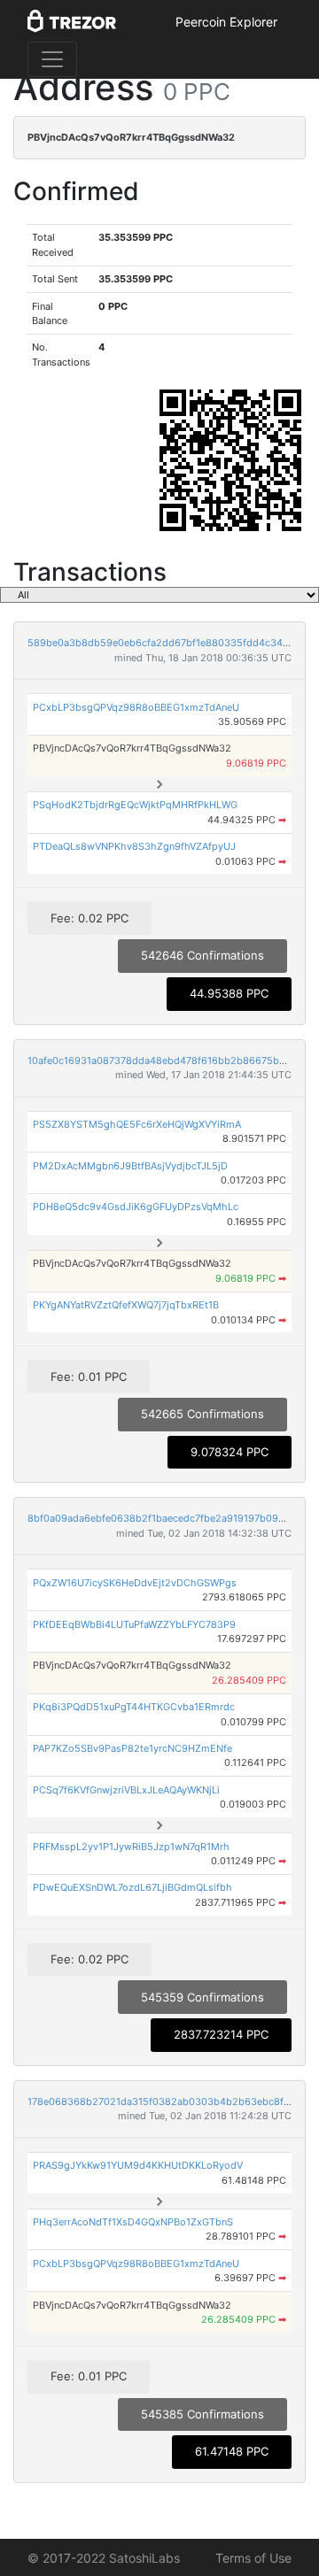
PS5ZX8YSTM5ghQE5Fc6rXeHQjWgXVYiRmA (137, 1124)
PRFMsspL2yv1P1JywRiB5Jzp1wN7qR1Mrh (131, 1847)
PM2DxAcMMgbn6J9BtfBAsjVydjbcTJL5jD (130, 1166)
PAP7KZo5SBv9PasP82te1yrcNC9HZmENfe (132, 1748)
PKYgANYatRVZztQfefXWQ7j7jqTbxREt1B (126, 1305)
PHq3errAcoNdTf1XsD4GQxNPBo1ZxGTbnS (133, 2222)
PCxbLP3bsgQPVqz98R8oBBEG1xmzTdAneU (136, 707)
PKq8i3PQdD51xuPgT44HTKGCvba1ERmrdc (134, 1707)
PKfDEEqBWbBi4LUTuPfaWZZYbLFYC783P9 (134, 1624)
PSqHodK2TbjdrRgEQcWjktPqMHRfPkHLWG (135, 805)
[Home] (72, 22)
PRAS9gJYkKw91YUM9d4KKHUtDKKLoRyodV (138, 2165)
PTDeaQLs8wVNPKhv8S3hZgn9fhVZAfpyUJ (134, 846)
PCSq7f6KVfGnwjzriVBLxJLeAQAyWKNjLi (126, 1790)
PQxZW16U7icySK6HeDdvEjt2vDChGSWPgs (135, 1583)
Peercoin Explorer (226, 22)
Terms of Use (253, 2558)
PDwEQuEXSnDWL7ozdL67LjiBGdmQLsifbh (132, 1887)
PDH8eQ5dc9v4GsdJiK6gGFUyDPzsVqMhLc (136, 1207)
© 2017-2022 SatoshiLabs (104, 2558)
